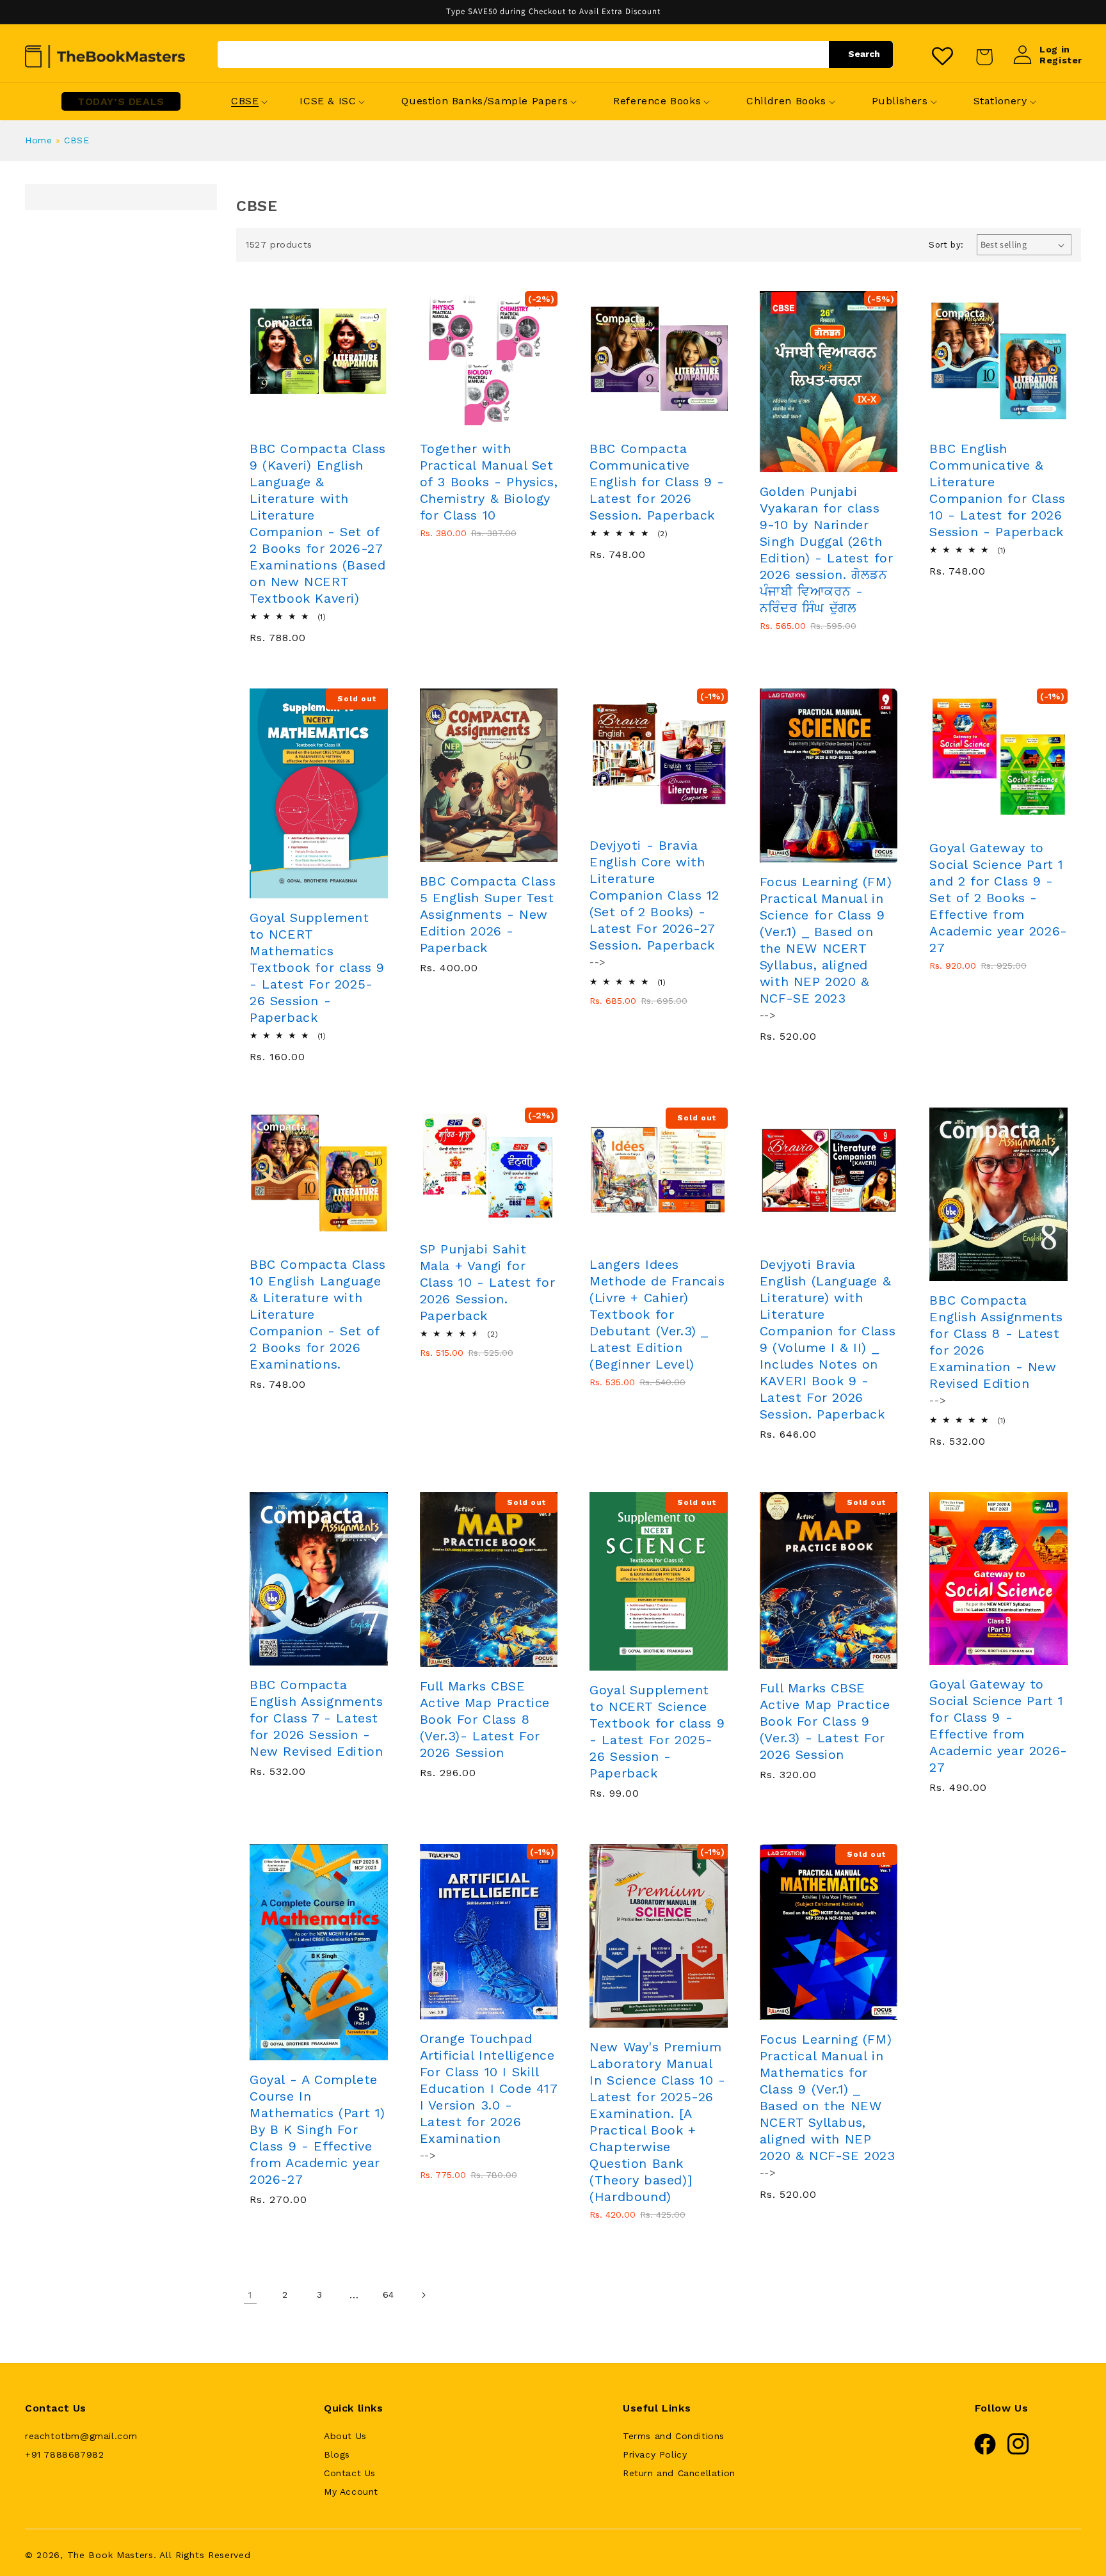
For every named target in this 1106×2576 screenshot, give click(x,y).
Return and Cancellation (679, 2473)
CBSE (76, 140)
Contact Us (350, 2473)
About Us (345, 2436)
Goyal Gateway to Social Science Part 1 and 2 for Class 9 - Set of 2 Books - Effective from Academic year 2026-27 (998, 898)
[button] (245, 101)
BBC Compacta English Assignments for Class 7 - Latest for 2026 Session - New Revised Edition (316, 1718)
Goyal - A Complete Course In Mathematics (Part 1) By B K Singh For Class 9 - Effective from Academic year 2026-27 (317, 2129)
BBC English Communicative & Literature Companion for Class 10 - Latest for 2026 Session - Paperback (997, 490)
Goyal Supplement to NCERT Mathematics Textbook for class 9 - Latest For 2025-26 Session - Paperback (317, 967)
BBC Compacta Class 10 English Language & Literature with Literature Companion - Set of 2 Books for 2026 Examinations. (318, 1314)
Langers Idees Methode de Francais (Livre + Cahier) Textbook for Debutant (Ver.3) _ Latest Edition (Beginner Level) (657, 1314)
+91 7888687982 (64, 2454)
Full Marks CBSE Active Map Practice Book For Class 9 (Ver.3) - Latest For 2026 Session (825, 1721)
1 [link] (250, 2295)
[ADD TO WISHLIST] (344, 424)
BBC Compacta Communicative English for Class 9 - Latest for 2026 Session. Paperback (657, 482)
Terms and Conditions (674, 2436)
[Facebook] (985, 2452)
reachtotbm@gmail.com (81, 2436)
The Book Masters (110, 2555)
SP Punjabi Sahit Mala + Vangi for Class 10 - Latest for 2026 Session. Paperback (488, 1282)
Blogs (337, 2454)
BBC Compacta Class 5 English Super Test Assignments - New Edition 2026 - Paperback (488, 914)
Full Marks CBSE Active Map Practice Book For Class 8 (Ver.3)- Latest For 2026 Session (485, 1719)
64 (389, 2294)
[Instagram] (1018, 2452)
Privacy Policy (655, 2454)
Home (38, 140)
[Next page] (423, 2295)
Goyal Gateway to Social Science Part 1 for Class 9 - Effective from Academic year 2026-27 (998, 1726)
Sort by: (946, 245)
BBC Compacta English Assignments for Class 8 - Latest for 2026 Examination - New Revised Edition (996, 1342)
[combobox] (555, 54)
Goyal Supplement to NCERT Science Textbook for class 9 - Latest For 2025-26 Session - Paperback (657, 1731)
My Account (351, 2492)
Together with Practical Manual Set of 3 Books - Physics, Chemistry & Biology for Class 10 (489, 482)
